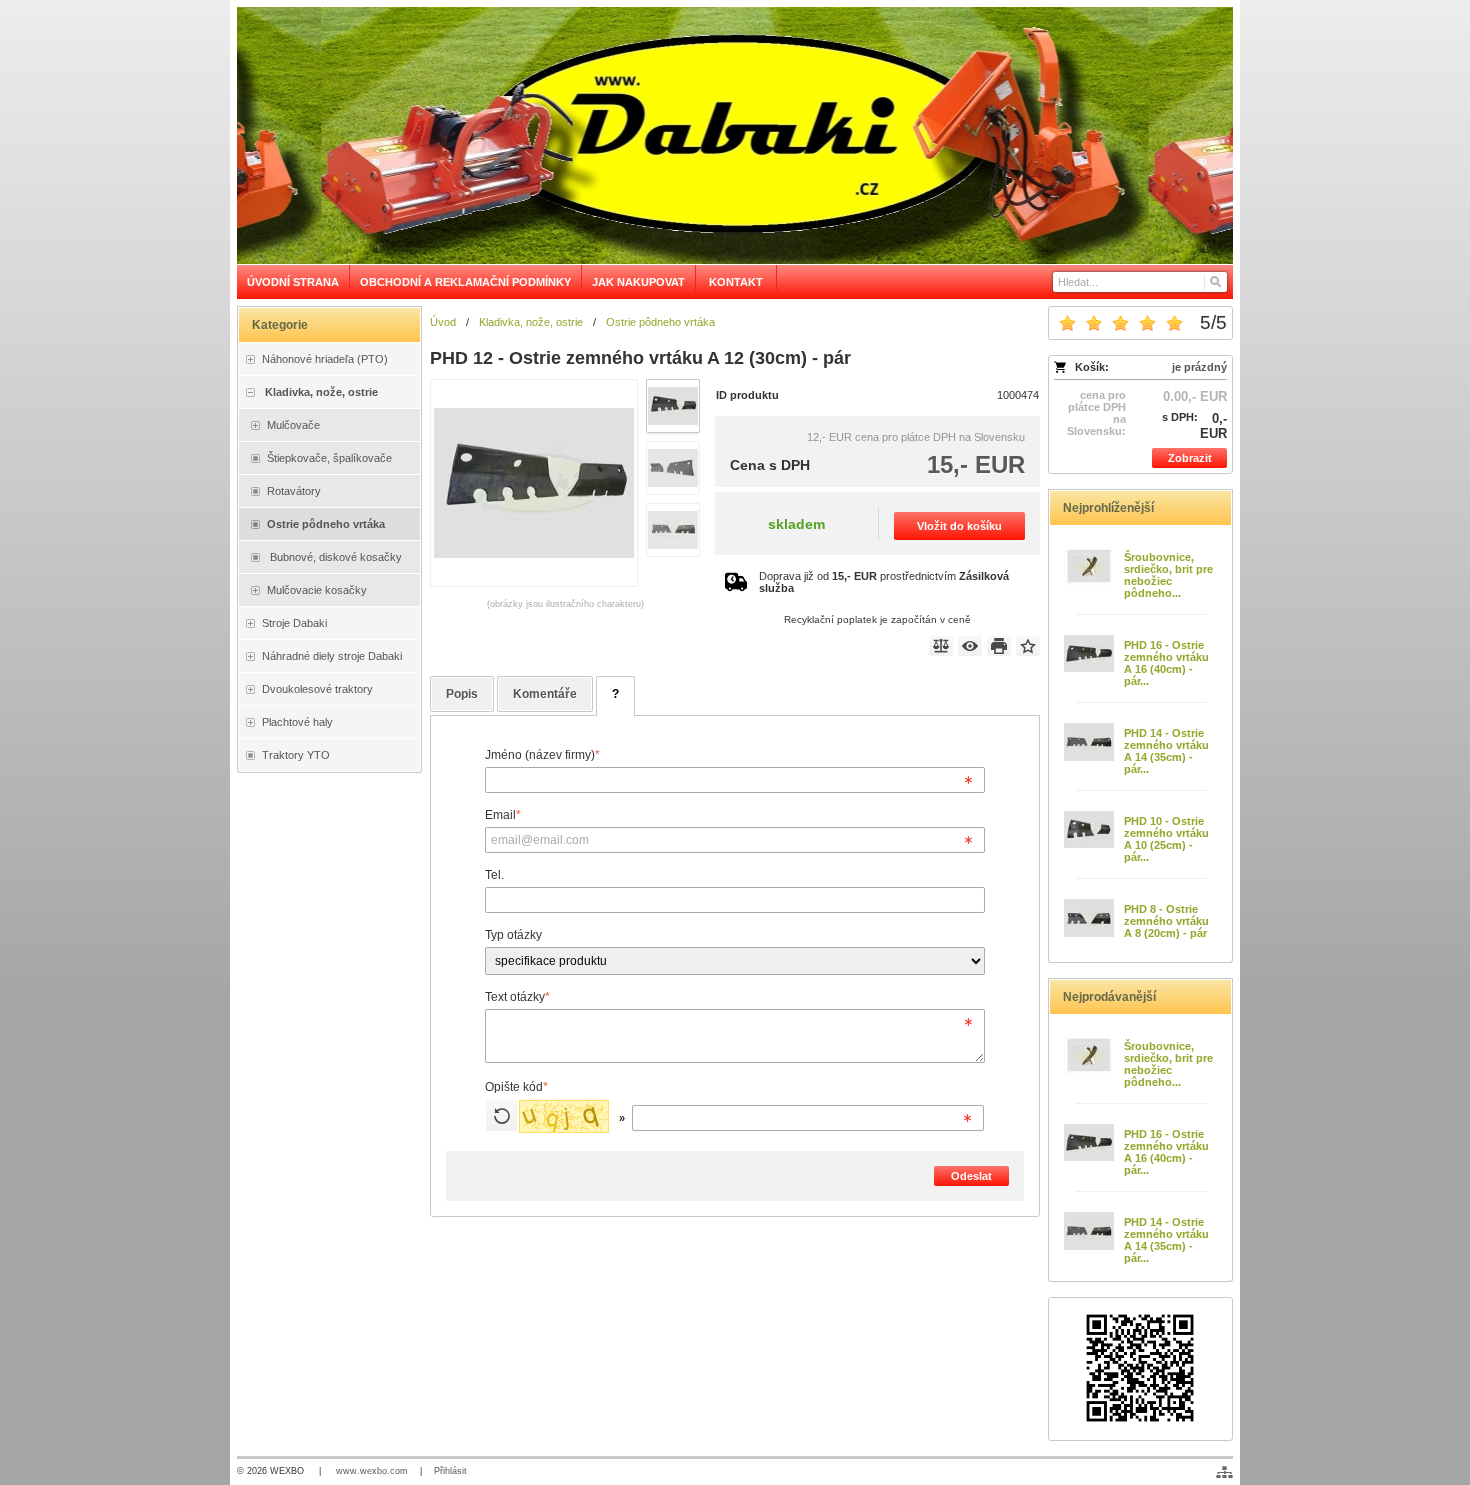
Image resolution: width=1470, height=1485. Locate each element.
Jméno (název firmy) (542, 755)
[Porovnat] (941, 646)
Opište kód (516, 1087)
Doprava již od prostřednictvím (884, 582)
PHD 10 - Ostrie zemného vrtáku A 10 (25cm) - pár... (1166, 839)
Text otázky (517, 997)
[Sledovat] (970, 646)
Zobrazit (1190, 458)
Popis (462, 694)
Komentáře (545, 694)
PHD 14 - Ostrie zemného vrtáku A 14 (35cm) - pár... (1166, 751)
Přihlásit (450, 1471)
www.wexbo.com (372, 1471)
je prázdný (1199, 367)
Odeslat (971, 1176)
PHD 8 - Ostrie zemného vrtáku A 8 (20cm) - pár (1166, 921)
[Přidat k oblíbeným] (1028, 646)
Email (503, 815)
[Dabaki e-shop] (735, 135)
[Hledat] (1214, 282)
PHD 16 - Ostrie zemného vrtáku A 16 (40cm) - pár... (1166, 663)
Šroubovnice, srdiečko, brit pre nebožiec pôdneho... (1168, 575)
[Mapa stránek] (1224, 1472)
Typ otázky (513, 935)
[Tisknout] (999, 646)
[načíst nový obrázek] (501, 1115)
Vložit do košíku (959, 526)
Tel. (494, 875)
